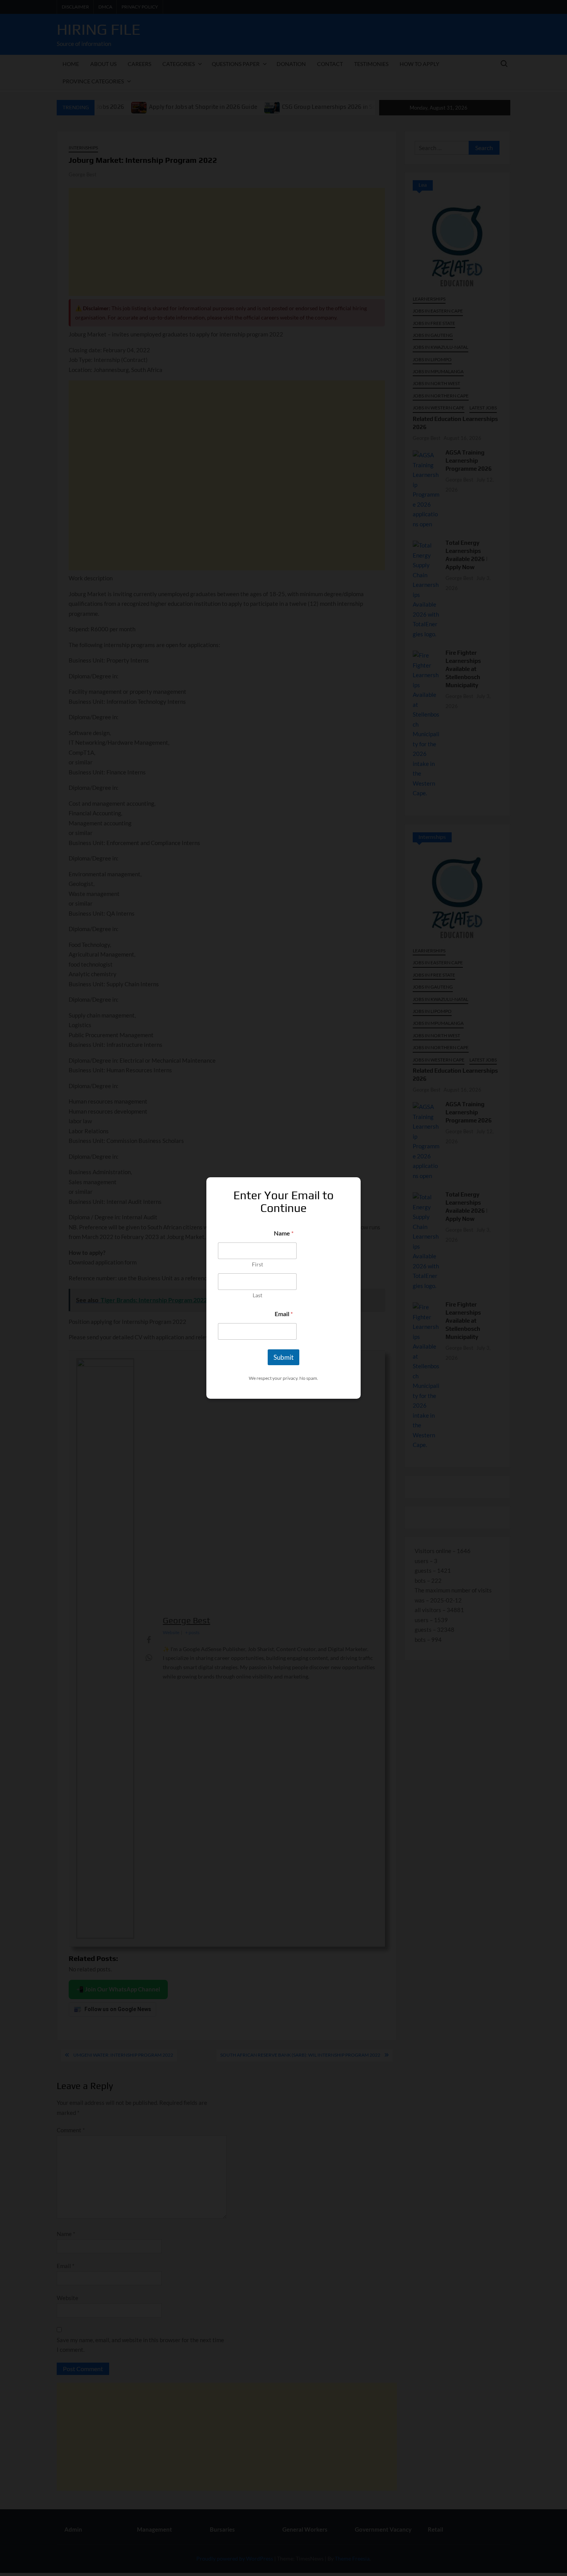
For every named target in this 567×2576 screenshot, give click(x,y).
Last (257, 1295)
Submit (283, 1357)
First (257, 1264)
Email (284, 1314)
